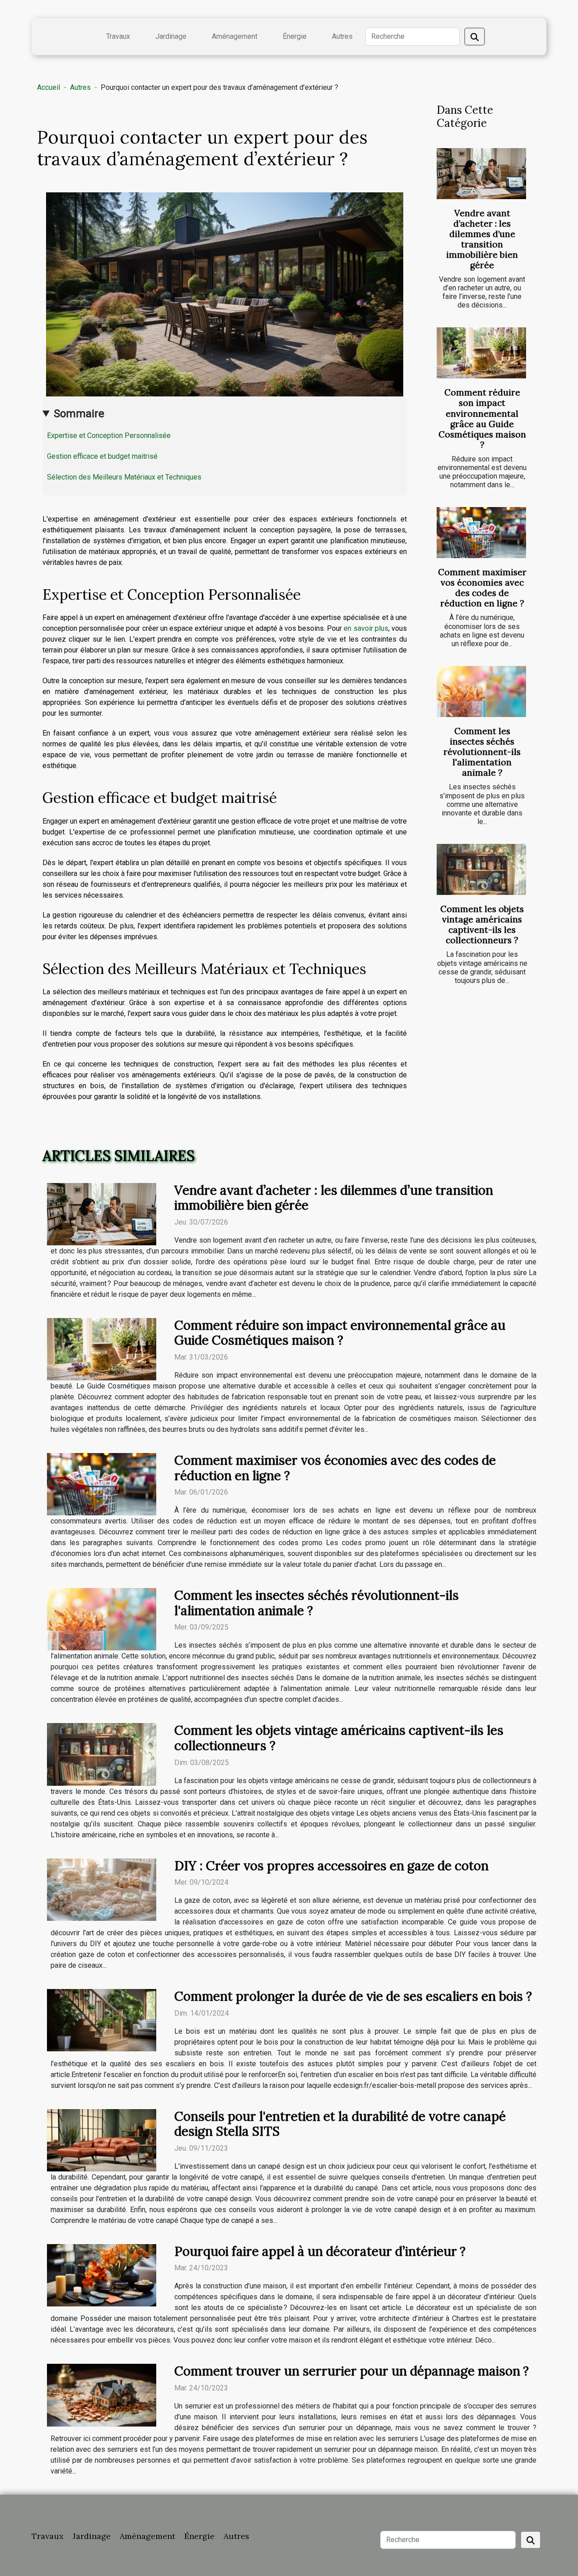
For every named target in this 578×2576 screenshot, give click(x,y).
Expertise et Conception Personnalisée (109, 436)
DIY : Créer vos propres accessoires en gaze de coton (331, 1866)
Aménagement (235, 36)
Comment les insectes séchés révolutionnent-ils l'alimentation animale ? (482, 752)
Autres (342, 36)
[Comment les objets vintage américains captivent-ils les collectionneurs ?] (481, 869)
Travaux (118, 36)
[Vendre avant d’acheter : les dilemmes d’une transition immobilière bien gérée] (481, 174)
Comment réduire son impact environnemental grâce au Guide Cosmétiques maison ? (482, 418)
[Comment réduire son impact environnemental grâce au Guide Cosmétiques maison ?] (481, 353)
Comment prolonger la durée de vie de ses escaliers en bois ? (353, 1996)
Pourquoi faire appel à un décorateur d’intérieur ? (320, 2251)
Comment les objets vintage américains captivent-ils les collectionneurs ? (482, 925)
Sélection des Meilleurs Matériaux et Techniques (124, 477)
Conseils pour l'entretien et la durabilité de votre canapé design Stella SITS (340, 2124)
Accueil (49, 87)
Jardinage (171, 36)
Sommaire (79, 414)
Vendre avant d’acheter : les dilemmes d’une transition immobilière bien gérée (482, 239)
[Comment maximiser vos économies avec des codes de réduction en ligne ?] (481, 533)
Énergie (295, 36)
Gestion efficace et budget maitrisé (102, 456)
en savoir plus (366, 628)
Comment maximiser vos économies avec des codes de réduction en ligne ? (482, 588)
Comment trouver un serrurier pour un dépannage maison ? (352, 2371)
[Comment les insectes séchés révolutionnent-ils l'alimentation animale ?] (481, 692)
